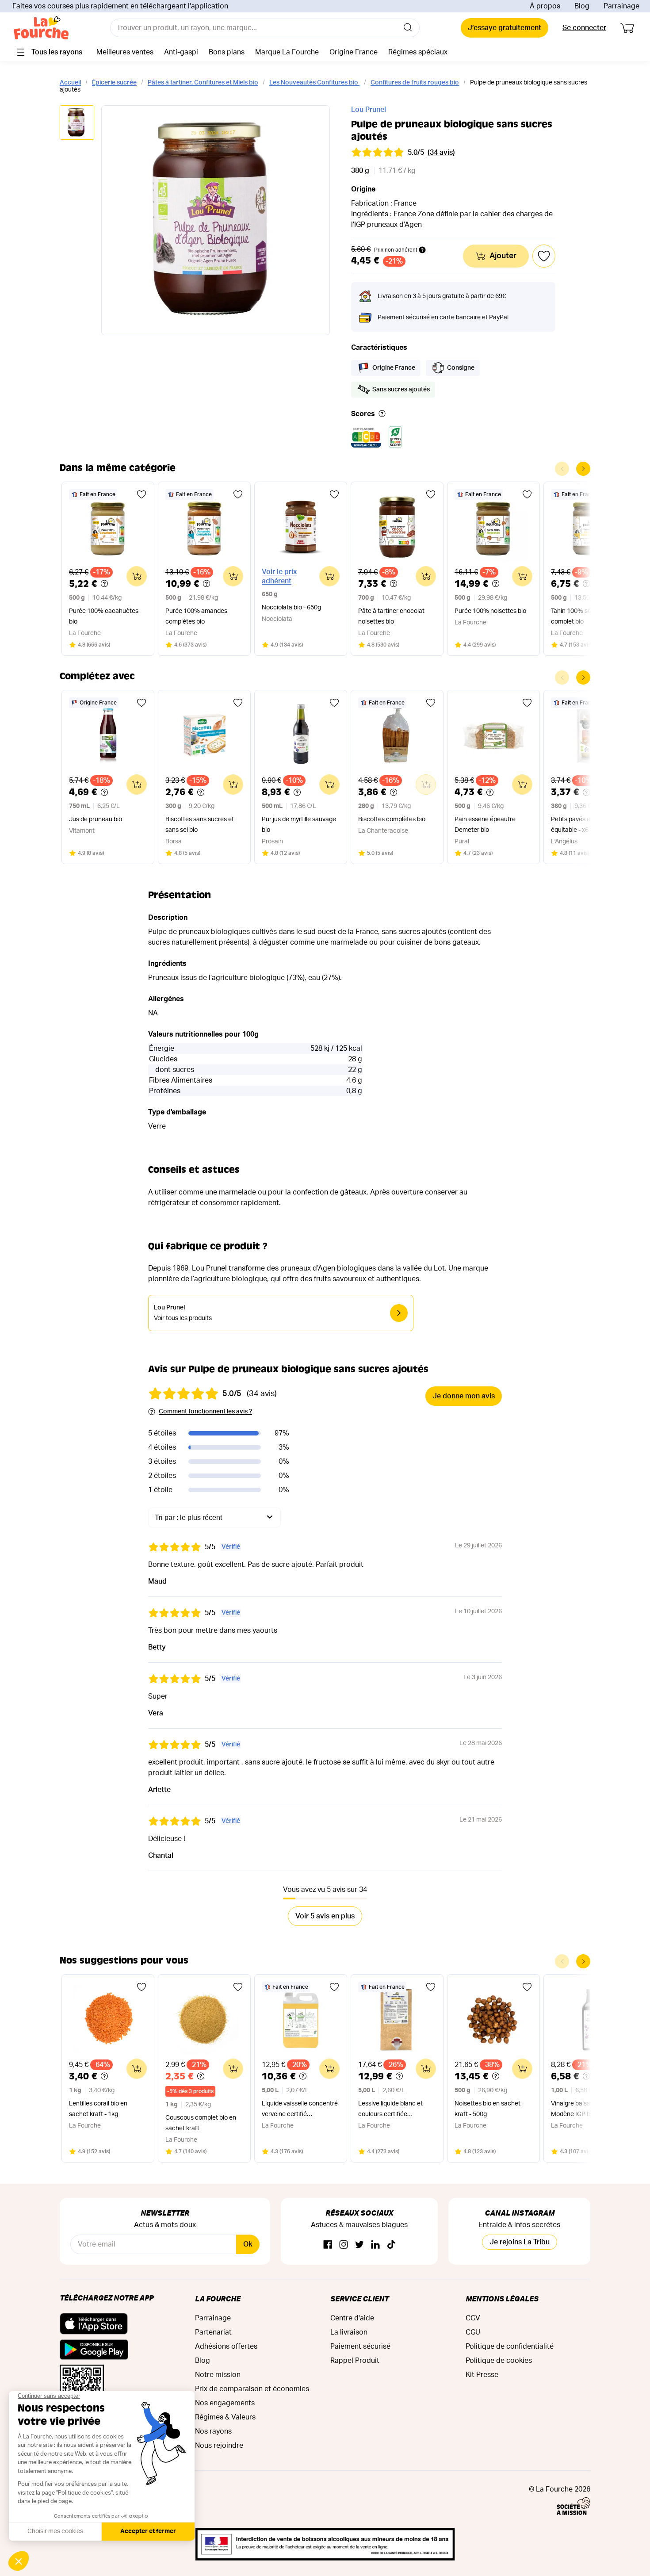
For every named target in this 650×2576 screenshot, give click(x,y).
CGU (473, 2332)
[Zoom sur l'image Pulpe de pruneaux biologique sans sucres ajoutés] (216, 220)
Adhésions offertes (226, 2346)
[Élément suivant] (583, 469)
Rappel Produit (355, 2361)
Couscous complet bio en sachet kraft (201, 2123)
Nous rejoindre (219, 2446)
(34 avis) (441, 153)
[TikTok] (391, 2245)
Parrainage (621, 6)
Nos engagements (225, 2403)
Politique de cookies (499, 2361)
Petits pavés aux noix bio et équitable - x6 (589, 825)
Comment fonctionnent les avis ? (205, 1412)
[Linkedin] (375, 2245)
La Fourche (218, 2298)
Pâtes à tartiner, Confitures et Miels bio (203, 83)
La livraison (349, 2332)
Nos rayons (213, 2431)
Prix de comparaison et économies (252, 2389)
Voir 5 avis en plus (325, 1916)
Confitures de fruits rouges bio (415, 83)
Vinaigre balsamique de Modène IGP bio (583, 2109)
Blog (582, 6)
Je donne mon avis (464, 1396)
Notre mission (218, 2375)
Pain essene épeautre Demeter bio (485, 825)
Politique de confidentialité (510, 2346)
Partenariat (213, 2332)
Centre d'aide (352, 2318)
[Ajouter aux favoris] (141, 494)
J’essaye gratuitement (505, 28)
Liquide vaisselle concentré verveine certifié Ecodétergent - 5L (300, 2110)
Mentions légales (502, 2298)
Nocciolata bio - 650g (291, 608)
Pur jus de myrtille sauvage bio (299, 825)
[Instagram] (344, 2245)
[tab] (77, 123)
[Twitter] (359, 2245)
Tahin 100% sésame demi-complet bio (587, 616)
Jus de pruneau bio (96, 819)
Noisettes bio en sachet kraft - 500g (487, 2109)
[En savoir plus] (382, 414)
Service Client (359, 2298)
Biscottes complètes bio (392, 819)
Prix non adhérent (396, 250)
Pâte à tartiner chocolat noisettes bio (391, 616)
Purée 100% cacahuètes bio (104, 616)
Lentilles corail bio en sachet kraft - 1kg (98, 2109)
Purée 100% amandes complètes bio (196, 616)
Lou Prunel (369, 110)
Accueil (70, 83)
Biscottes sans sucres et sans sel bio (200, 825)
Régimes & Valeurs (225, 2417)
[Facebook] (328, 2245)
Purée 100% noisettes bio (490, 611)
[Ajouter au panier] (137, 576)
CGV (473, 2318)
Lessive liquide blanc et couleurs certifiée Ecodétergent (390, 2110)
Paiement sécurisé (360, 2346)
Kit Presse (482, 2375)
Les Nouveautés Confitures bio (314, 83)
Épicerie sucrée (114, 83)
